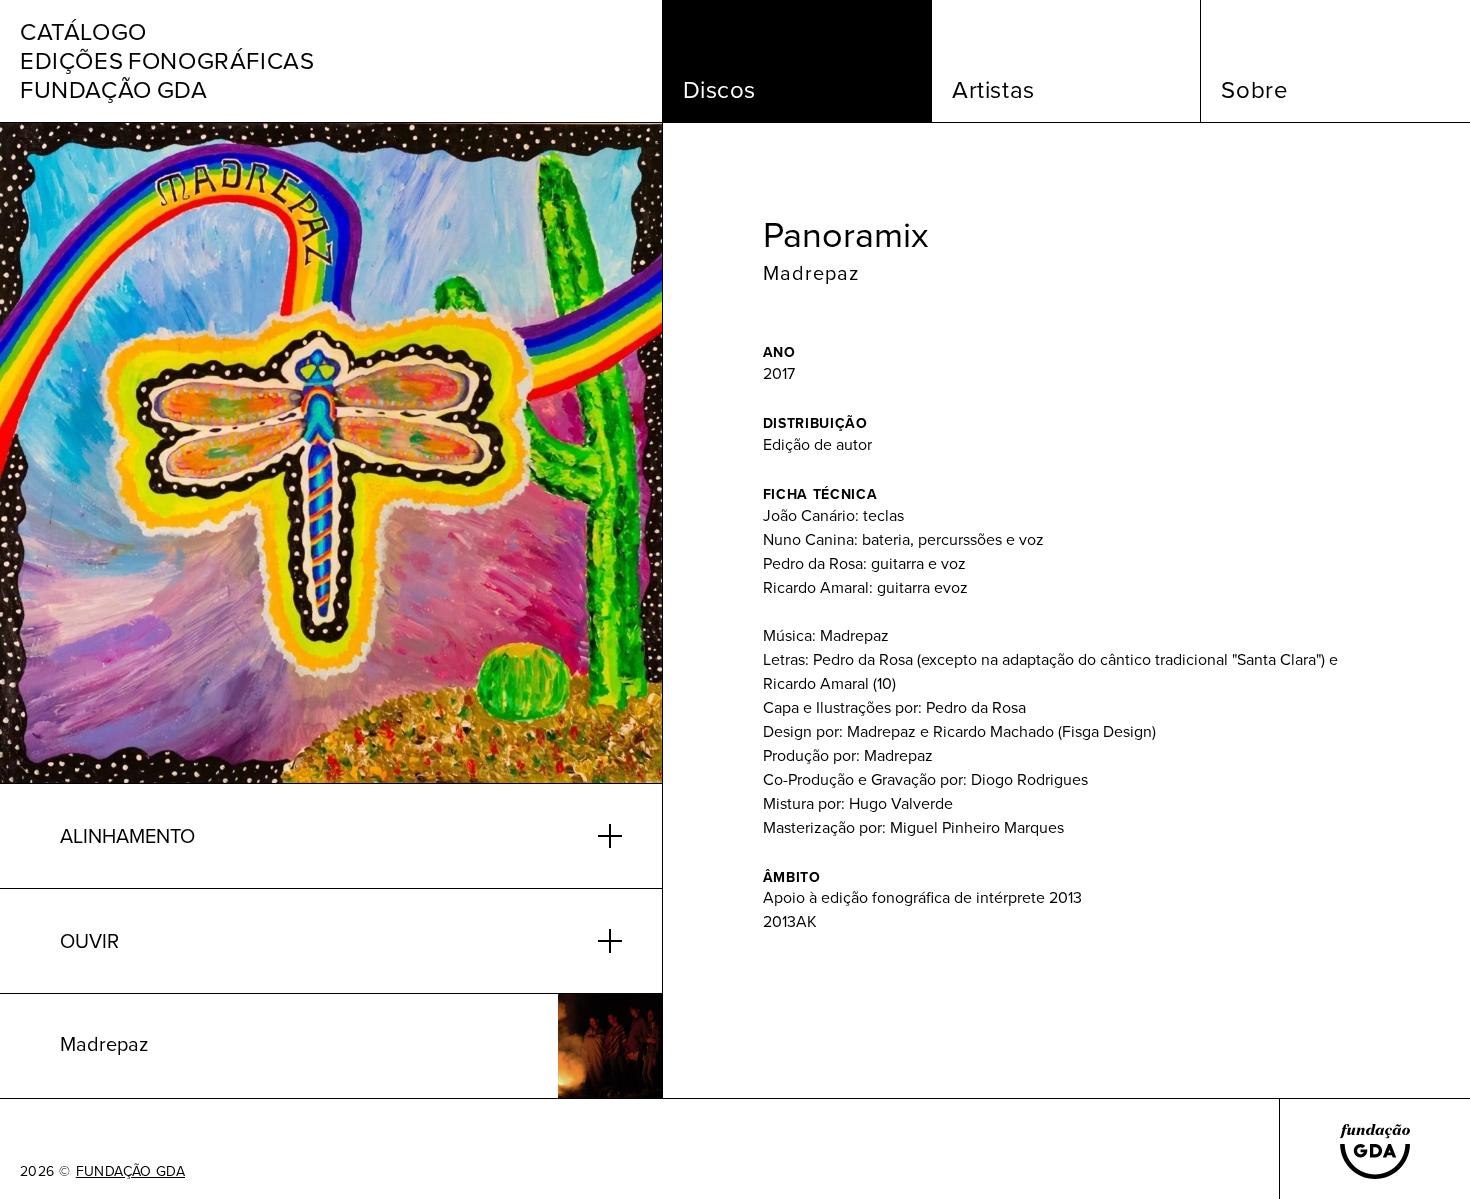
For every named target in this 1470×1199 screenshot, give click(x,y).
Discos (720, 90)
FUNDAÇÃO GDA (130, 1172)
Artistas (993, 90)
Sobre (1254, 90)
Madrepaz (811, 273)
